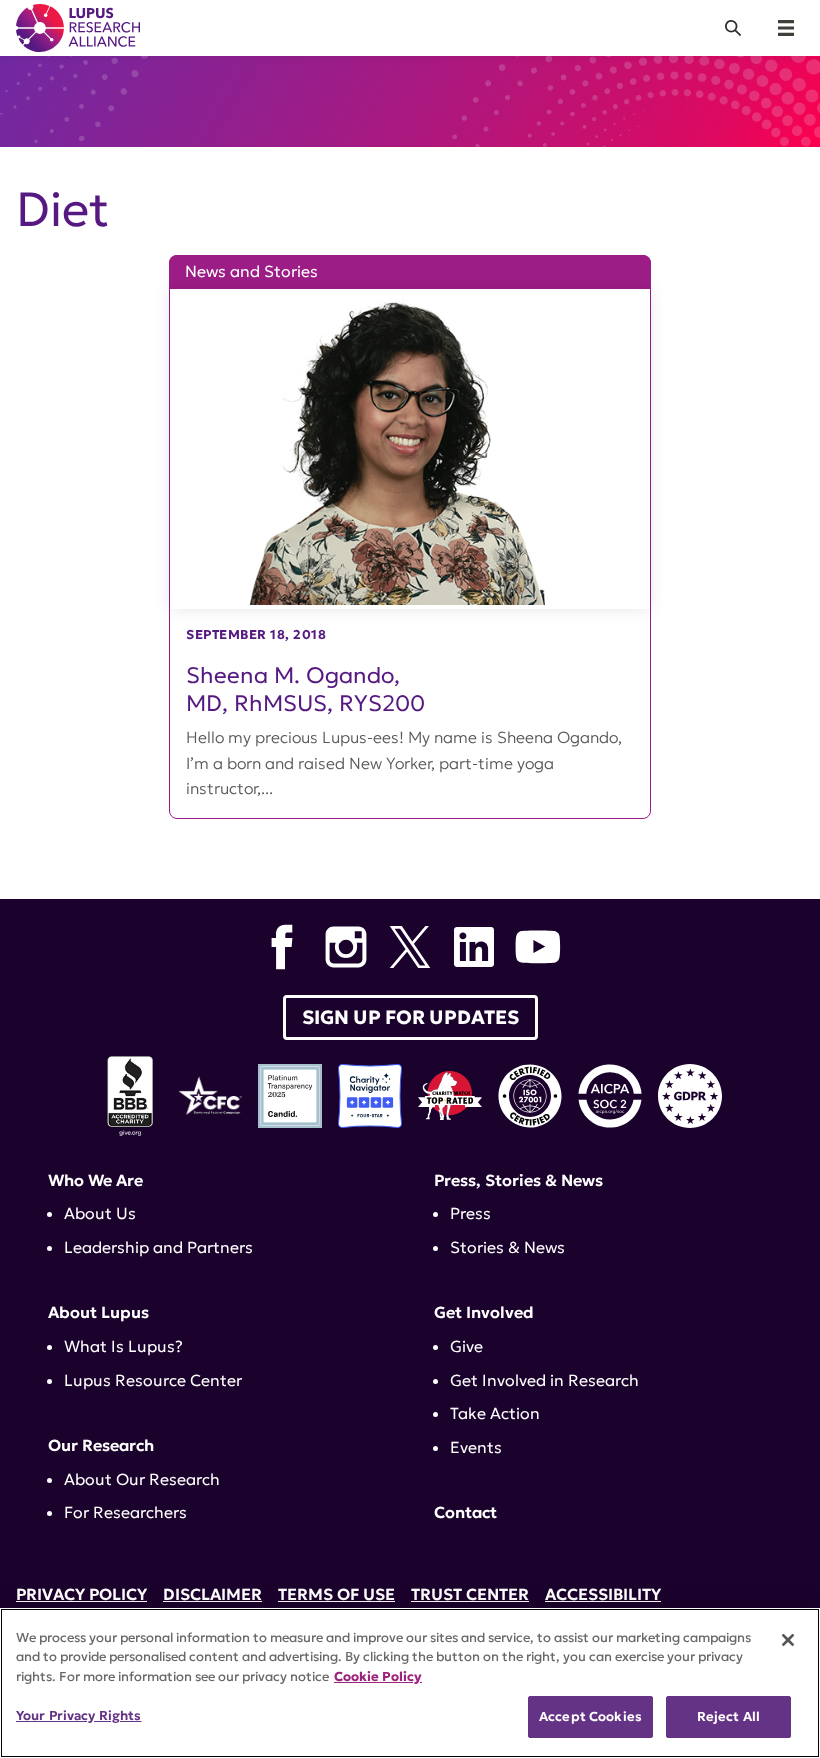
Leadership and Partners (158, 1247)
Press (470, 1213)
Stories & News (507, 1247)
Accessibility (603, 1594)
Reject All (728, 1716)
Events (476, 1447)
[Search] (733, 28)
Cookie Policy (378, 1676)
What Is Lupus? (123, 1346)
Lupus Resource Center (153, 1380)
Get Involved (484, 1312)
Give (466, 1346)
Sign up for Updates (410, 1017)
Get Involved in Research (544, 1380)
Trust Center (470, 1594)
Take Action (495, 1413)
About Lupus (98, 1312)
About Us (100, 1213)
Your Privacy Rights (78, 1715)
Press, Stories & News (518, 1180)
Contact (465, 1512)
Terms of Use (336, 1594)
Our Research (101, 1445)
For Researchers (125, 1512)
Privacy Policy (81, 1594)
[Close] (788, 1640)
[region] (410, 1683)
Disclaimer (212, 1594)
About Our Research (142, 1479)
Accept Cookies (590, 1716)
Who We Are (95, 1180)
